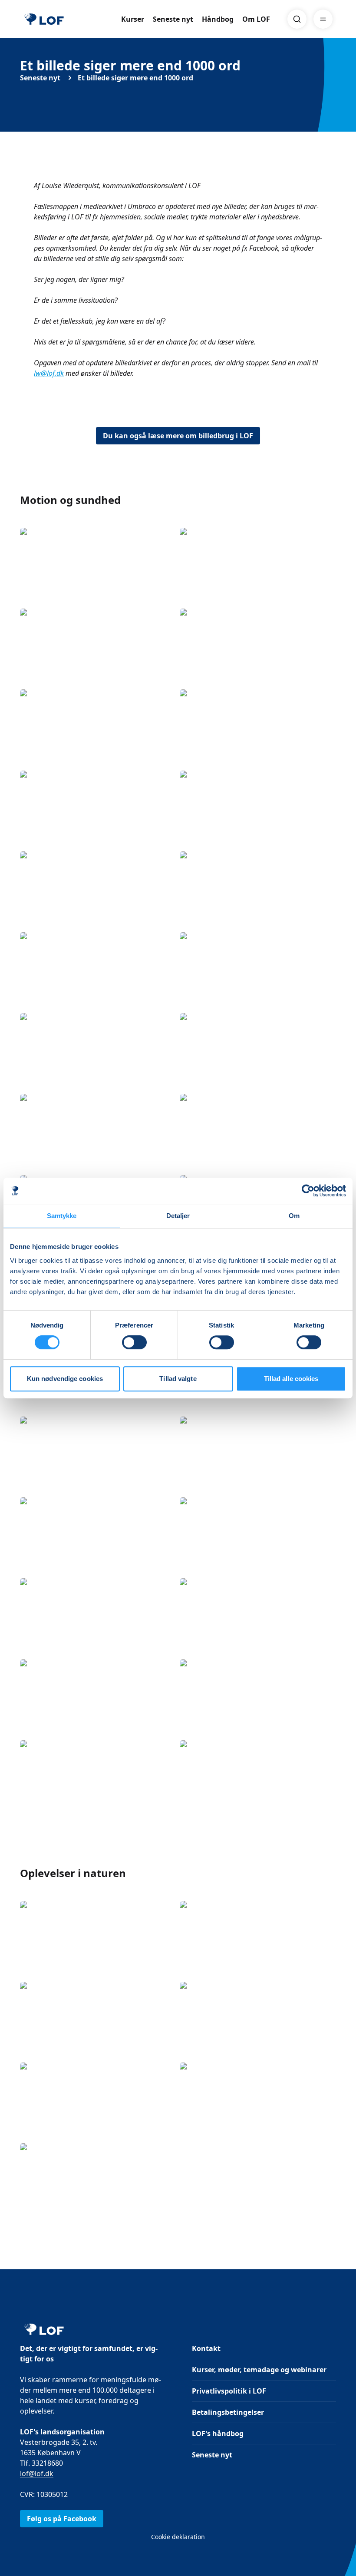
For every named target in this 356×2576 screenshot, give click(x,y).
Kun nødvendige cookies (65, 1379)
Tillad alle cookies (291, 1379)
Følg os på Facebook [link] (62, 2519)
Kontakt (206, 2348)
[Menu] (323, 19)
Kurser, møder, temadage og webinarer (259, 2370)
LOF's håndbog (218, 2434)
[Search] (297, 19)
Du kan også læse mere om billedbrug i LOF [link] (178, 436)
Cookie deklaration (178, 2537)
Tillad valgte (178, 1379)
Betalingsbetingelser (228, 2412)
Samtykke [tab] (62, 1216)
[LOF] (44, 19)
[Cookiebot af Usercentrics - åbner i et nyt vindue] (308, 1191)
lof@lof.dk (37, 2473)
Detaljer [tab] (178, 1216)
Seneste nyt (173, 19)
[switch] (134, 1342)
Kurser (133, 19)
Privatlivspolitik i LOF (229, 2391)
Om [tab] (294, 1216)
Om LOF (256, 19)
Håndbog (218, 19)
